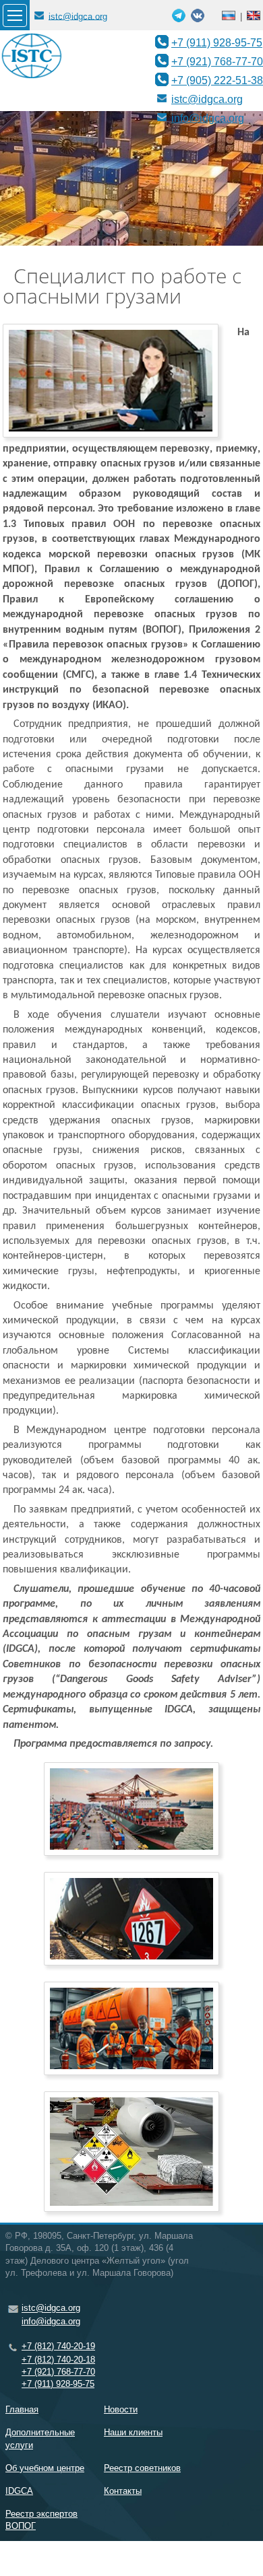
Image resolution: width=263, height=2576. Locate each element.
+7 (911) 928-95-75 (217, 42)
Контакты (123, 2491)
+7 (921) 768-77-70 (217, 61)
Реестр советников (142, 2468)
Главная (22, 2409)
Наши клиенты (133, 2432)
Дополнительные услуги (40, 2438)
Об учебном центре (45, 2468)
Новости (121, 2409)
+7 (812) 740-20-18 (58, 2360)
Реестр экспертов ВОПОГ (41, 2520)
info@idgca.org (208, 118)
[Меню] (15, 15)
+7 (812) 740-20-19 (58, 2346)
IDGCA (19, 2491)
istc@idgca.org (78, 16)
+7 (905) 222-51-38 (217, 80)
